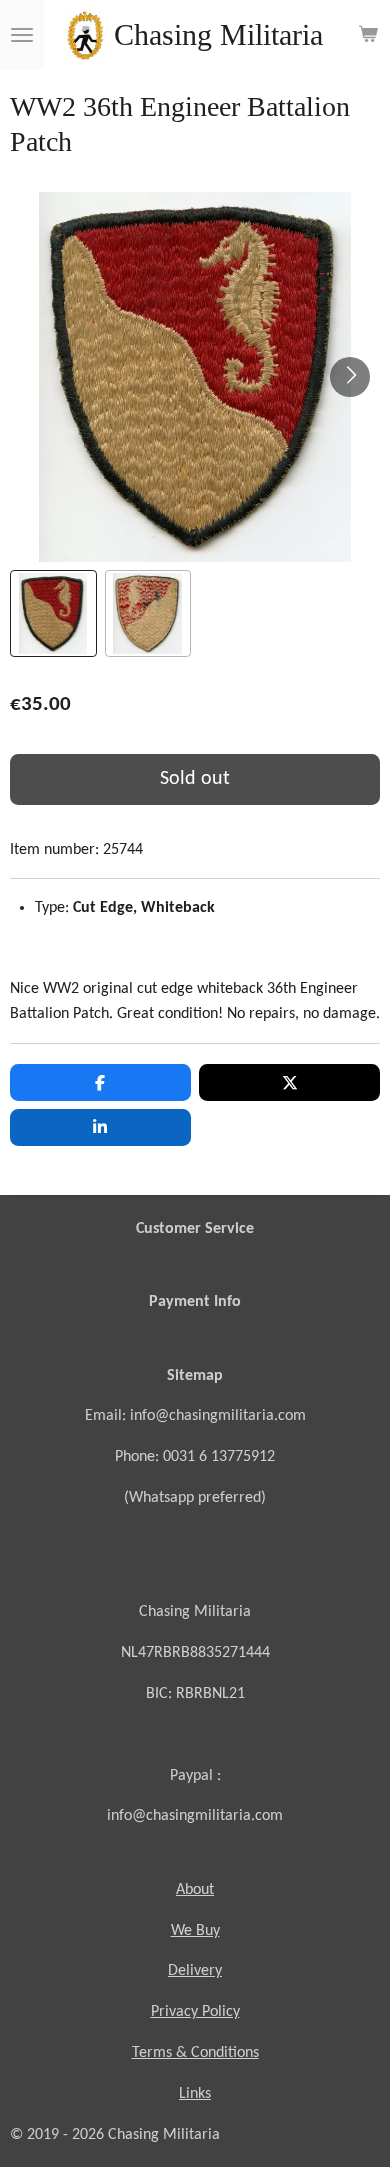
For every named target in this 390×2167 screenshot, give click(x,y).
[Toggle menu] (22, 35)
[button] (53, 613)
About (195, 1890)
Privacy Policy (195, 2012)
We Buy (195, 1931)
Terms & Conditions (195, 2053)
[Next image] (350, 377)
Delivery (195, 1971)
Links (195, 2094)
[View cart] (368, 35)
